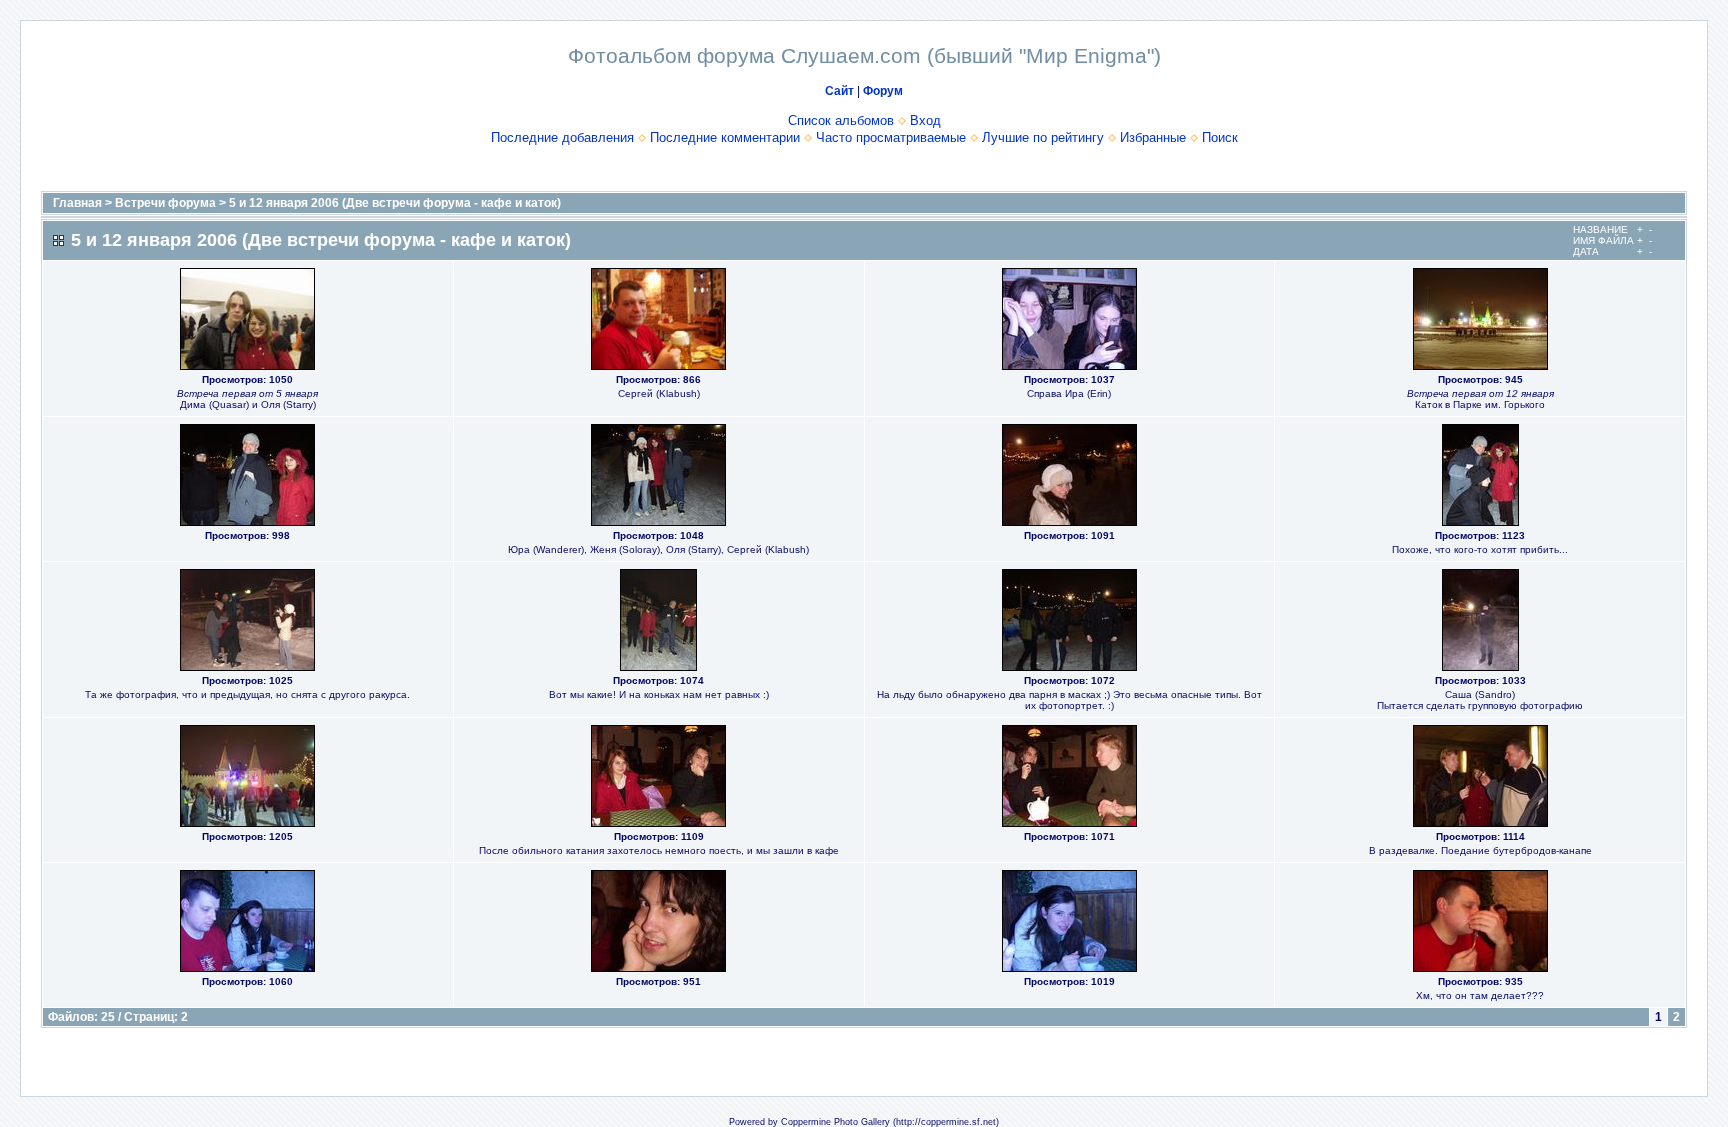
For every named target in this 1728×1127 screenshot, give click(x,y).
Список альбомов (841, 120)
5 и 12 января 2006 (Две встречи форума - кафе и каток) (395, 203)
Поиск (1220, 137)
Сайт (839, 91)
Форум (883, 91)
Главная (77, 203)
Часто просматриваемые (891, 137)
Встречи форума (165, 203)
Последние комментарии (725, 137)
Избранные (1153, 137)
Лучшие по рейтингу (1043, 137)
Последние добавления (562, 137)
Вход (925, 120)
